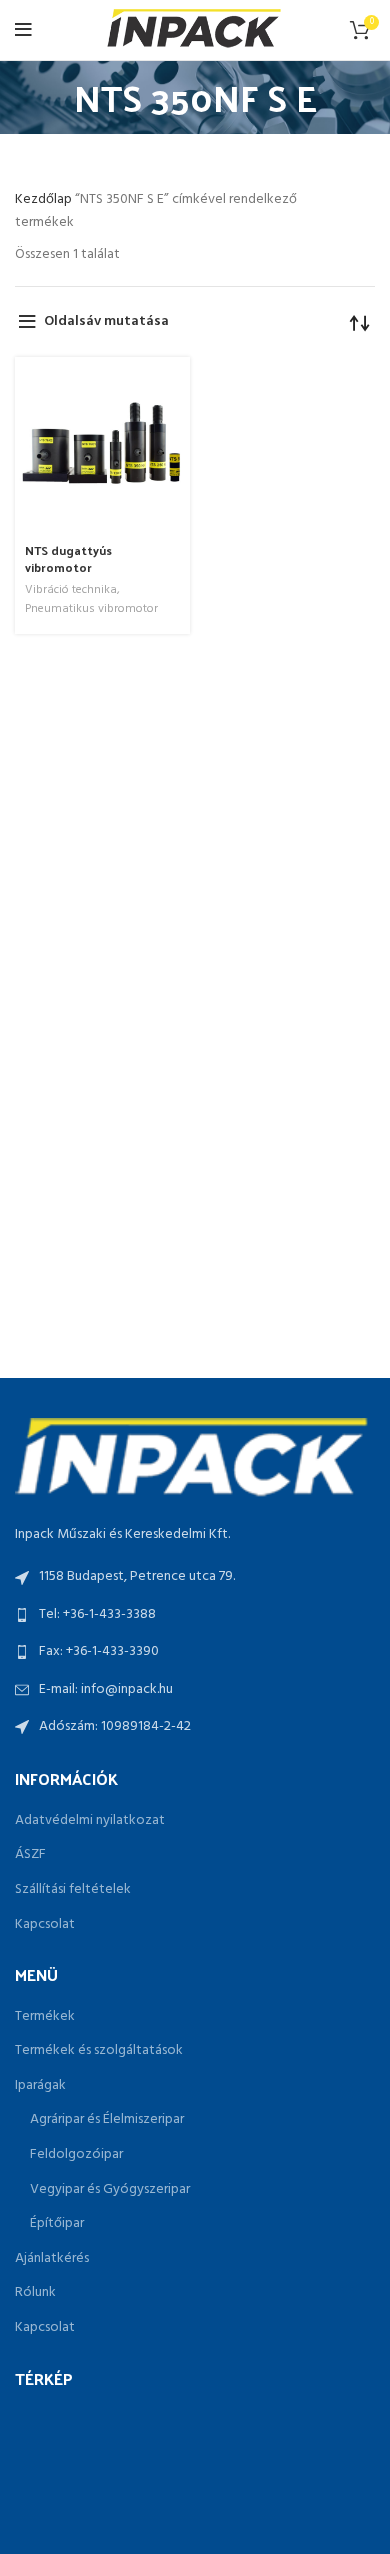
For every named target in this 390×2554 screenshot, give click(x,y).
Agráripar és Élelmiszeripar (107, 2120)
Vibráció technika (71, 590)
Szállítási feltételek (73, 1890)
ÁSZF (30, 1855)
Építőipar (57, 2224)
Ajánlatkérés (52, 2259)
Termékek (45, 2017)
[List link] (195, 1615)
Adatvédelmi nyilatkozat (90, 1821)
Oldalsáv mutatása (106, 321)
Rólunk (35, 2293)
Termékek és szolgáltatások (99, 2051)
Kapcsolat (45, 1925)
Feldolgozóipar (76, 2155)
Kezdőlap (45, 199)
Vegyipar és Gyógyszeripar (110, 2190)
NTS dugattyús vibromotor (68, 558)
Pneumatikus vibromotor (91, 609)
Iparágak (40, 2086)
